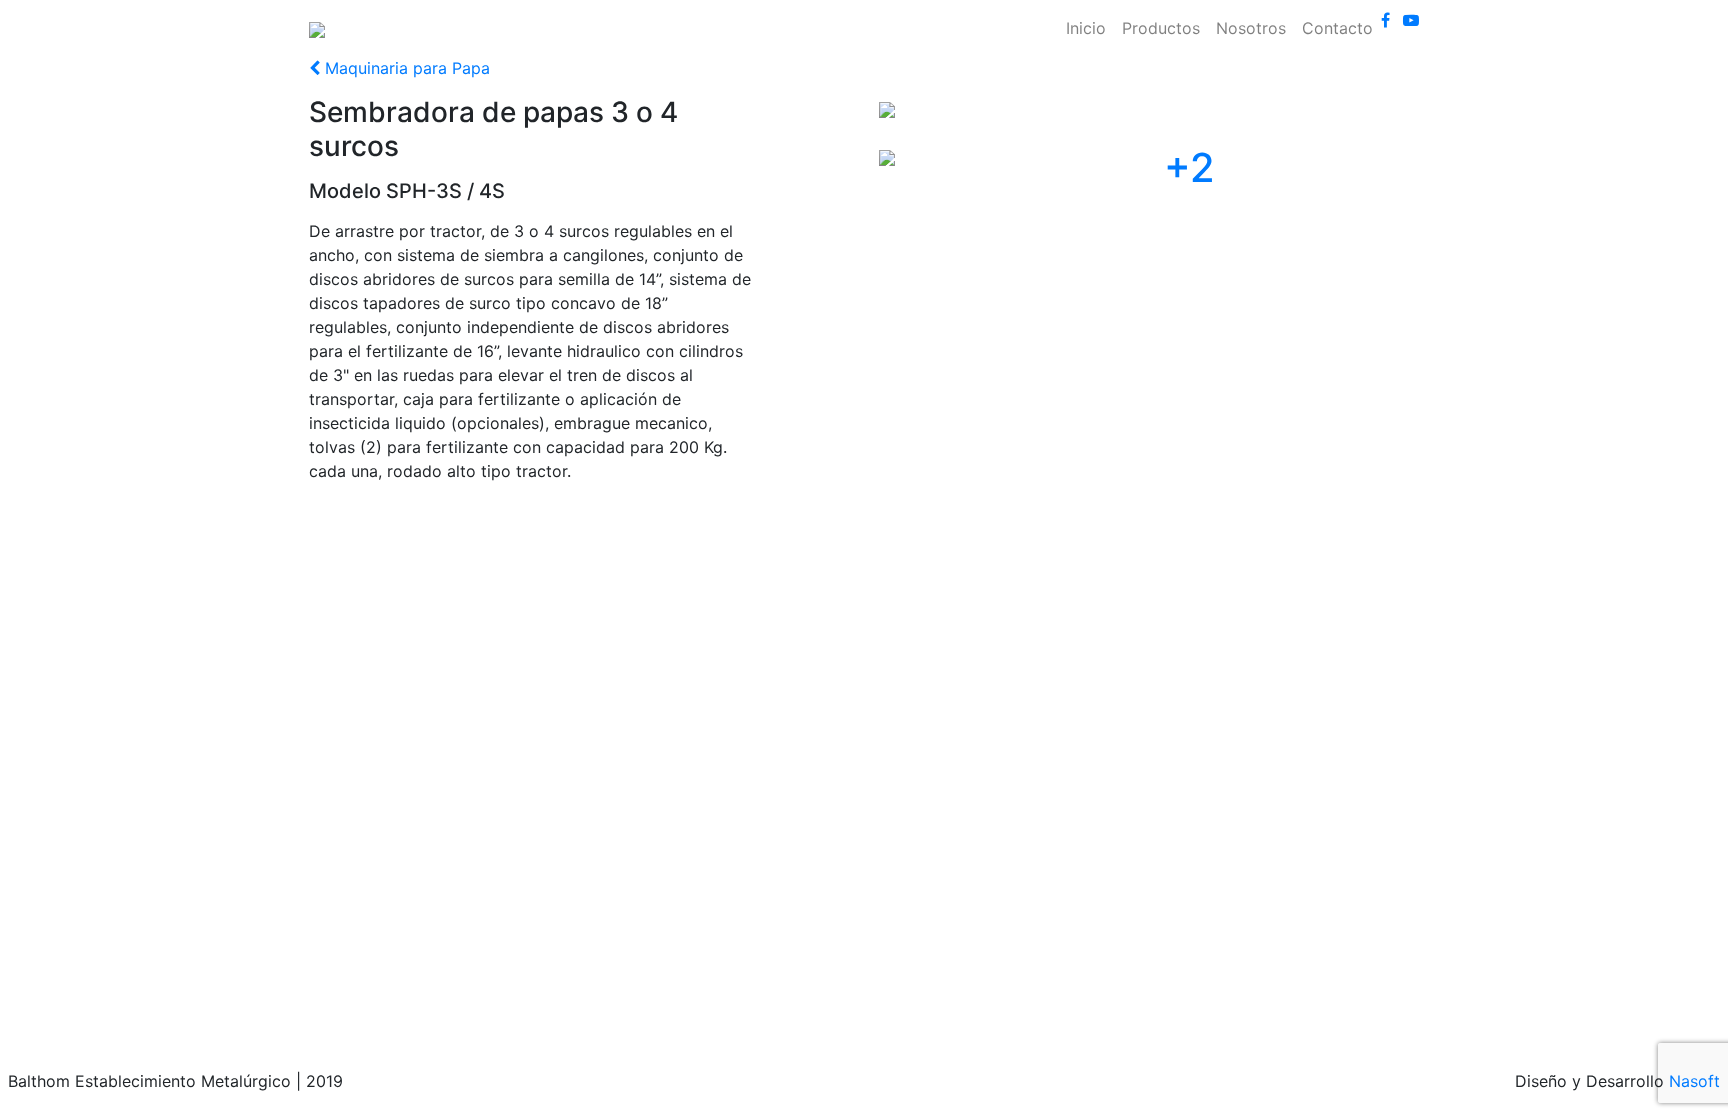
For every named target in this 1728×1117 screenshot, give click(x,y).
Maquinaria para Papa (405, 68)
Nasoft (1694, 1081)
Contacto (1337, 28)
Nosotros (1251, 28)
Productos (1161, 28)
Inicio (1086, 28)
